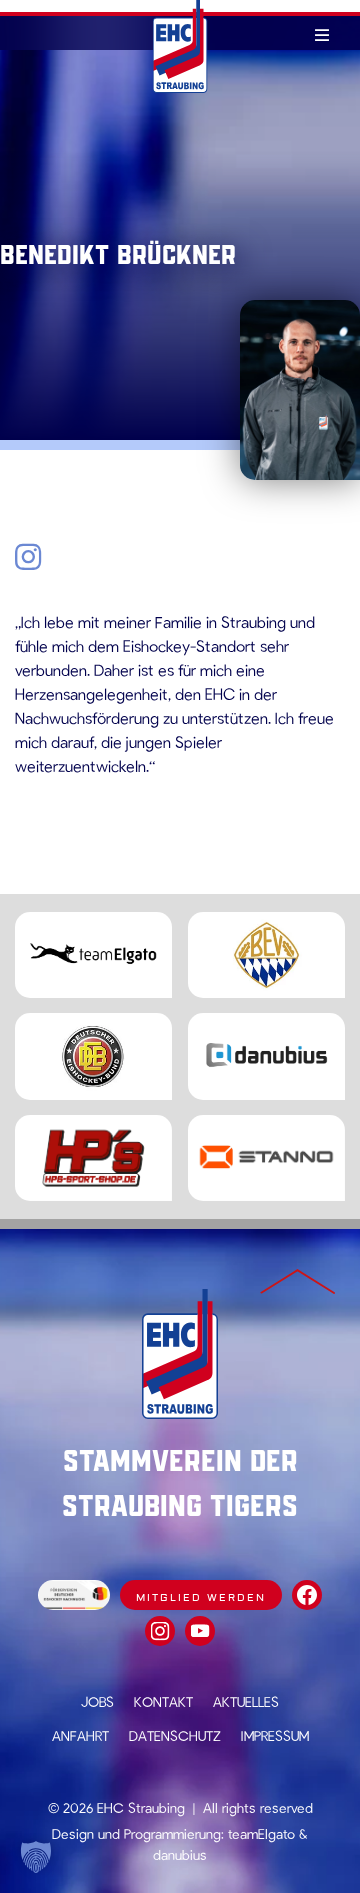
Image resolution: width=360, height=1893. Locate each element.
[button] (36, 1857)
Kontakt (163, 1701)
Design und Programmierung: (138, 1833)
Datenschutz (175, 1735)
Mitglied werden (201, 1597)
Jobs (97, 1701)
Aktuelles (246, 1701)
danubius (180, 1854)
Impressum (275, 1735)
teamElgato (261, 1833)
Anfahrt (80, 1735)
